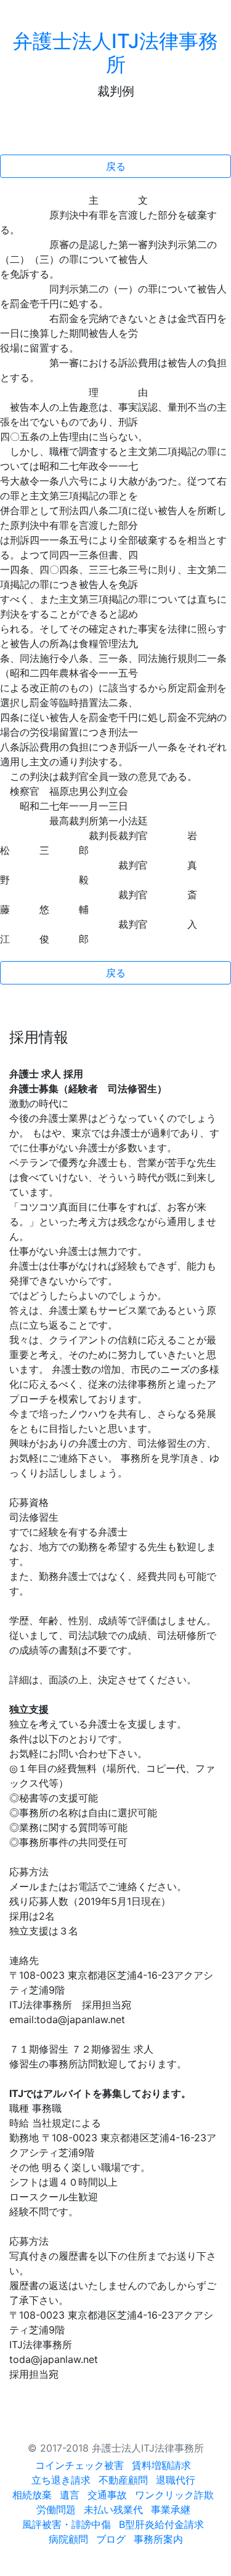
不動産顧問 (123, 2480)
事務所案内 (158, 2539)
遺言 (70, 2495)
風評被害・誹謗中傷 (67, 2524)
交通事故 (107, 2495)
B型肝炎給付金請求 (161, 2524)
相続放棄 (32, 2495)
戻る (116, 166)
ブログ (111, 2539)
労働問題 (56, 2510)
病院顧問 (68, 2539)
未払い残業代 (113, 2510)
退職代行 (176, 2480)
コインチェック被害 (79, 2465)
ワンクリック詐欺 (174, 2495)
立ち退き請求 (61, 2480)
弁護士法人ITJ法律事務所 (115, 53)
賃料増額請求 (161, 2465)
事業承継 (171, 2510)
